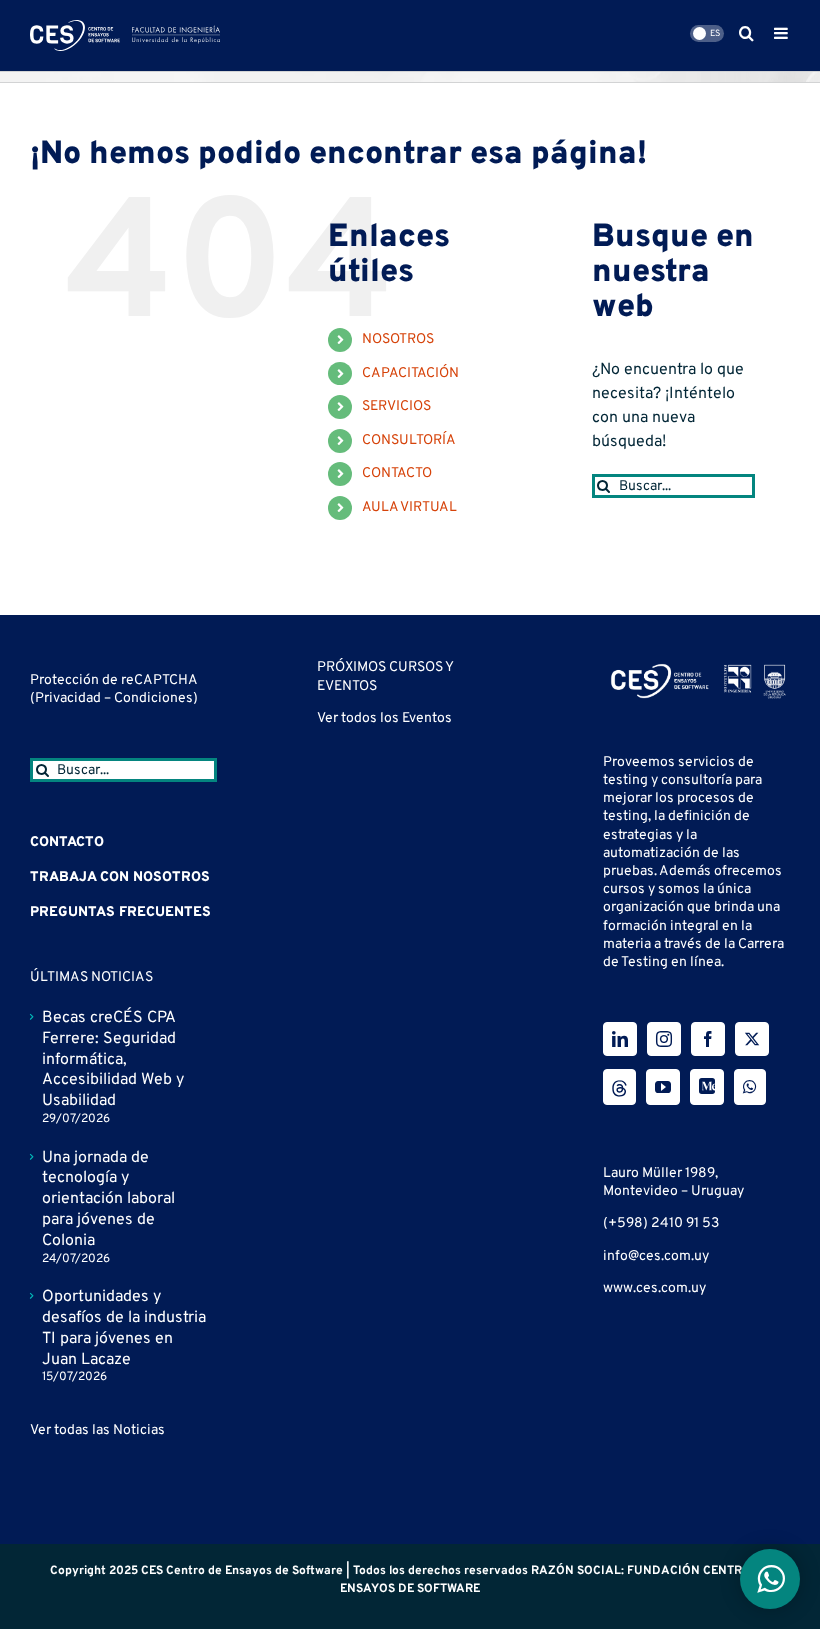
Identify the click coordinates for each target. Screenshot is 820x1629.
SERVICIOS (396, 406)
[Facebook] (708, 1039)
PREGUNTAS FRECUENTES (120, 912)
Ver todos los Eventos (384, 718)
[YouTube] (663, 1087)
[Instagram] (664, 1039)
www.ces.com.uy (654, 1288)
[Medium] (707, 1087)
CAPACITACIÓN (410, 373)
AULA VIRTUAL (409, 507)
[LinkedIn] (620, 1039)
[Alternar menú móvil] (782, 33)
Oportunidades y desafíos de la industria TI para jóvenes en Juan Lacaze (124, 1328)
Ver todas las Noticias (97, 1430)
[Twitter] (752, 1039)
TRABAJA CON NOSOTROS (120, 877)
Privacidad (69, 698)
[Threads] (619, 1087)
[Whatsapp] (750, 1087)
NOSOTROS (398, 339)
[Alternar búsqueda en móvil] (746, 33)
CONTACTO (397, 473)
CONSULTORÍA (409, 440)
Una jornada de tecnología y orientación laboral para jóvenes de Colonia (108, 1199)
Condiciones (153, 698)
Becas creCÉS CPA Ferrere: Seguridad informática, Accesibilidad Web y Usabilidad (113, 1059)
